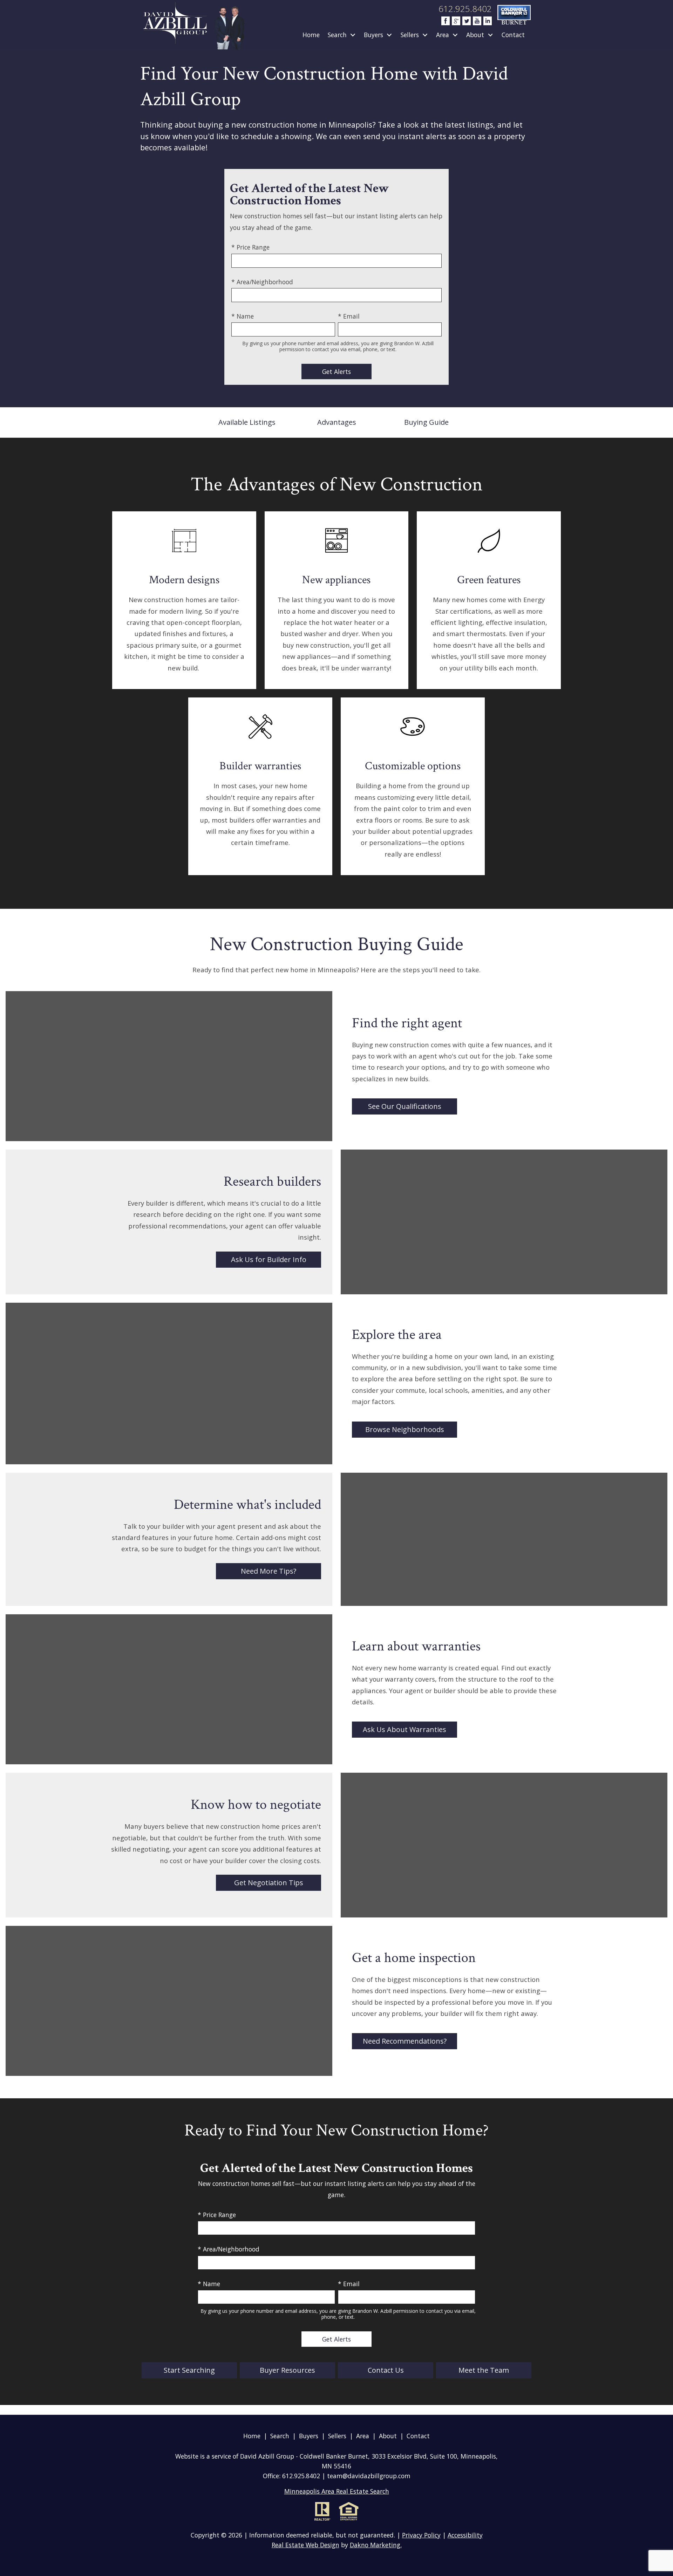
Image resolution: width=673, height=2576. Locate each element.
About (388, 2436)
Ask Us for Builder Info (269, 1259)
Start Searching (189, 2370)
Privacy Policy (421, 2535)
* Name (243, 316)
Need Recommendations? (405, 2041)
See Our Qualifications (405, 1106)
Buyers (309, 2436)
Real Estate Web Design (305, 2545)
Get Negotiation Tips (269, 1883)
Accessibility (465, 2535)
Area (363, 2436)
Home (311, 35)
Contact (513, 35)
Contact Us (386, 2370)
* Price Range (250, 247)
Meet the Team (484, 2370)
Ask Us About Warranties (405, 1729)
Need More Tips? (268, 1571)
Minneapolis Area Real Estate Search (337, 2491)
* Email (349, 316)
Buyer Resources (287, 2370)
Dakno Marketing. (376, 2545)
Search (280, 2436)
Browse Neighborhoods (405, 1429)
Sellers (337, 2436)
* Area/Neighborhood (262, 282)
